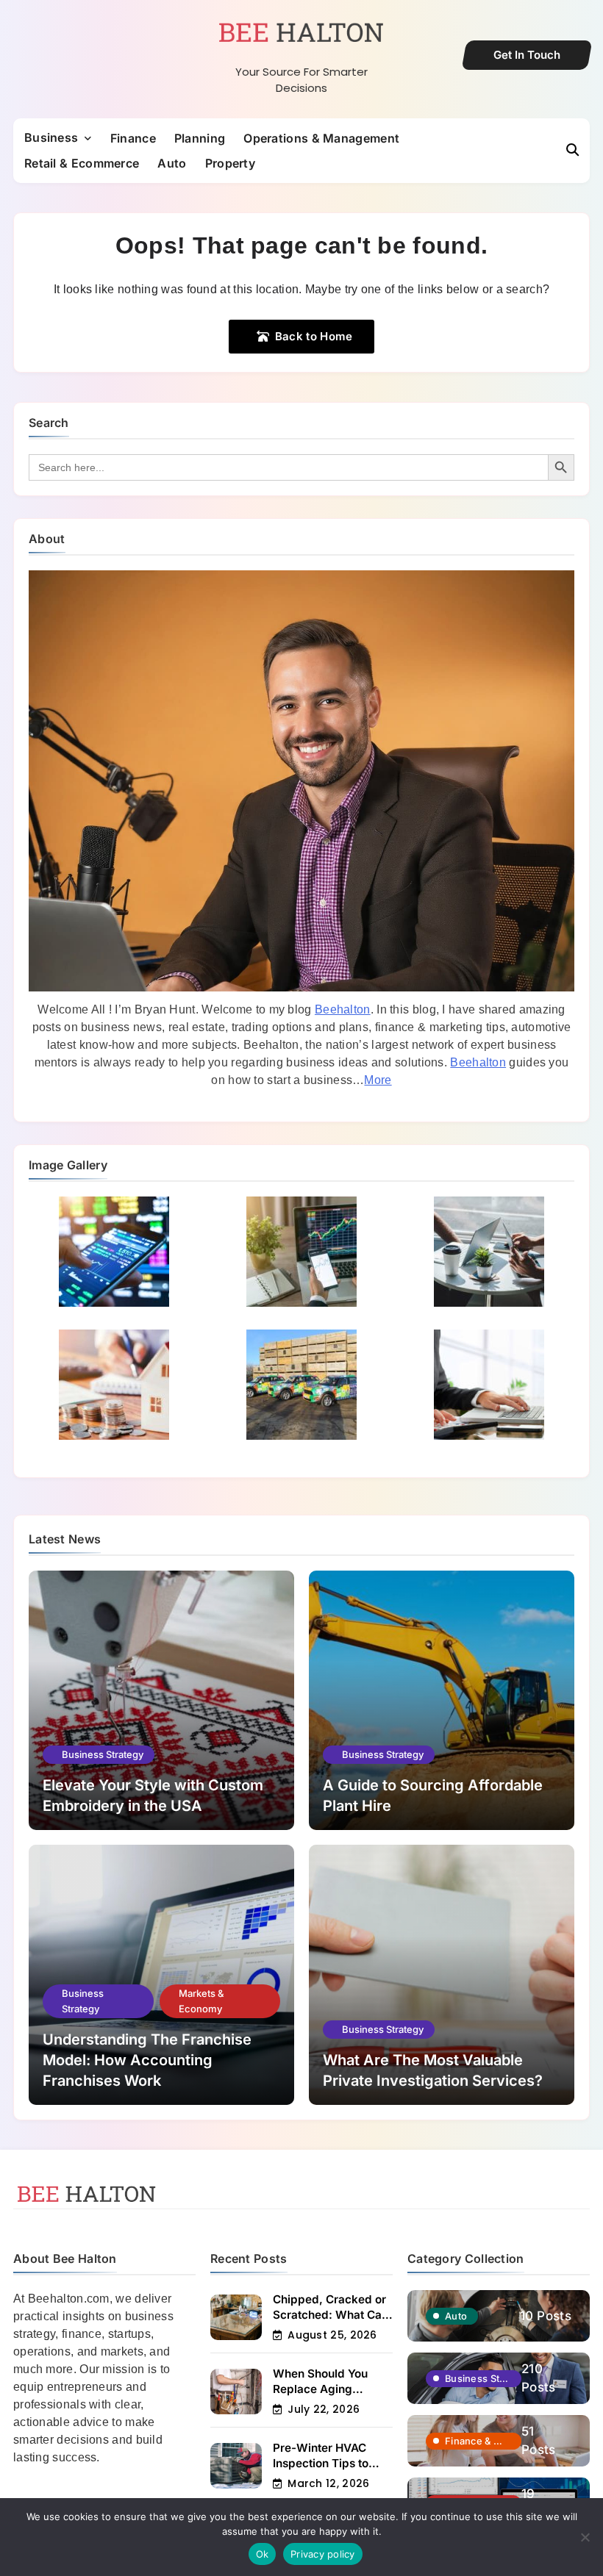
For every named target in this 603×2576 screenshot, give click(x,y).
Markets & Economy (201, 2001)
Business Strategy (103, 1754)
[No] (585, 2537)
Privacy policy (323, 2554)
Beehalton (343, 1009)
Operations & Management (321, 138)
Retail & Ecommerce (82, 163)
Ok (263, 2554)
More (378, 1080)
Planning (200, 138)
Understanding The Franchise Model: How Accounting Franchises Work (147, 2060)
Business (51, 137)
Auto (172, 163)
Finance (133, 138)
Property (230, 163)
